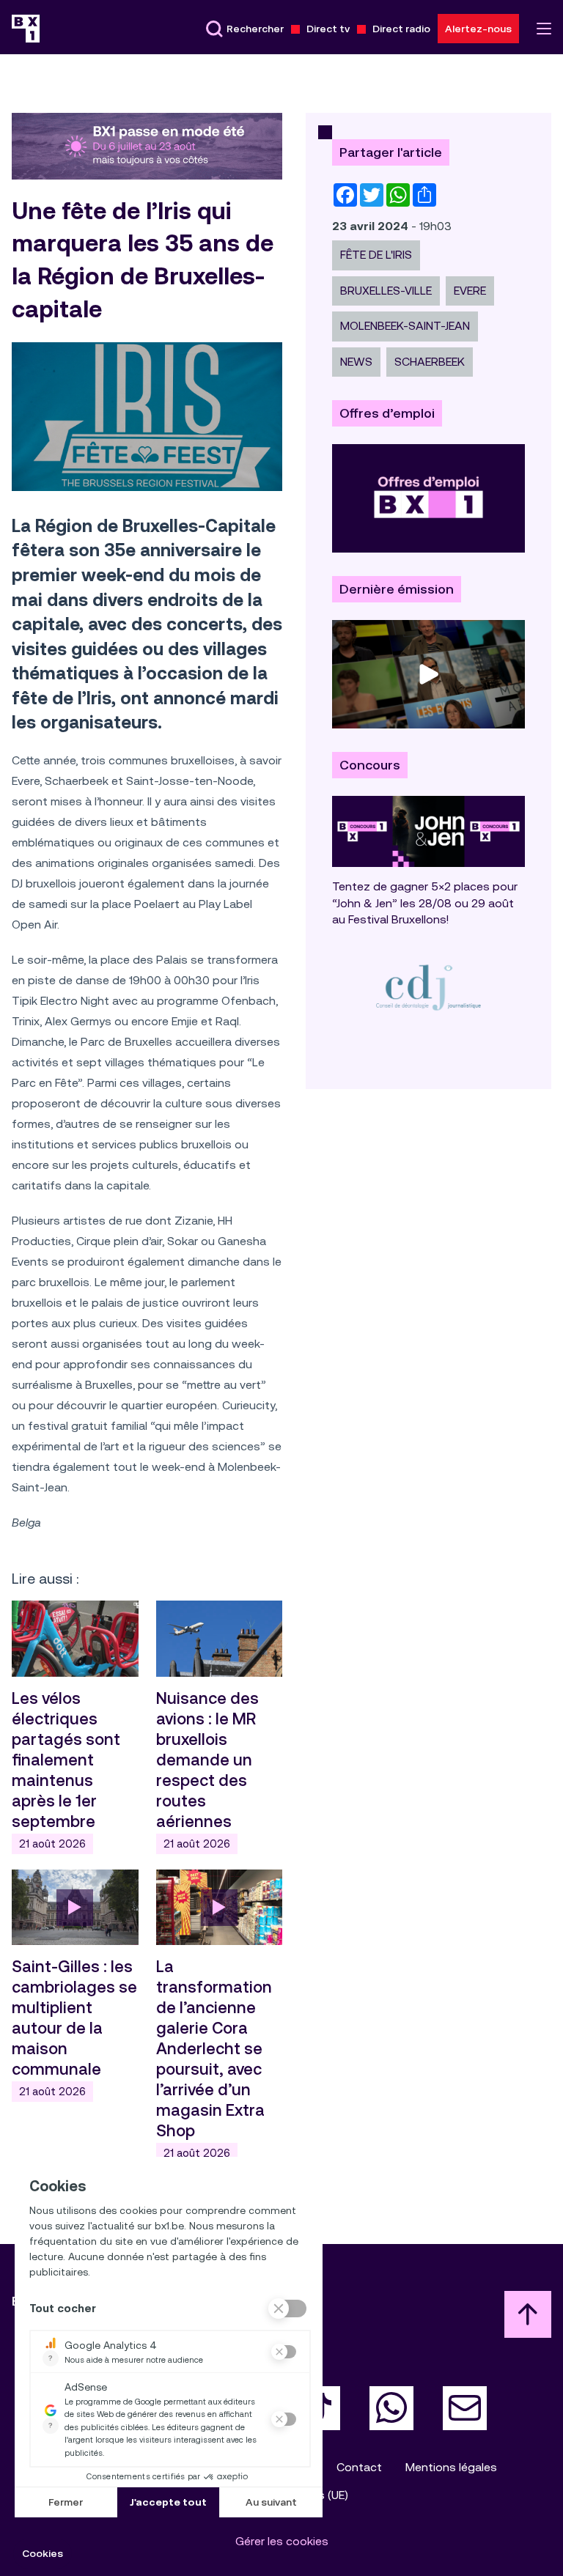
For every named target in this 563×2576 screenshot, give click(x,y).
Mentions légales (451, 2467)
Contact (359, 2467)
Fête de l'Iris (376, 255)
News (356, 362)
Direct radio (401, 29)
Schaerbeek (430, 362)
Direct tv (328, 29)
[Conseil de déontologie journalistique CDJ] (428, 987)
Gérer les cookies (282, 2541)
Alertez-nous (478, 29)
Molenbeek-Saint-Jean (405, 326)
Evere (470, 291)
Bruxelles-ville (386, 291)
